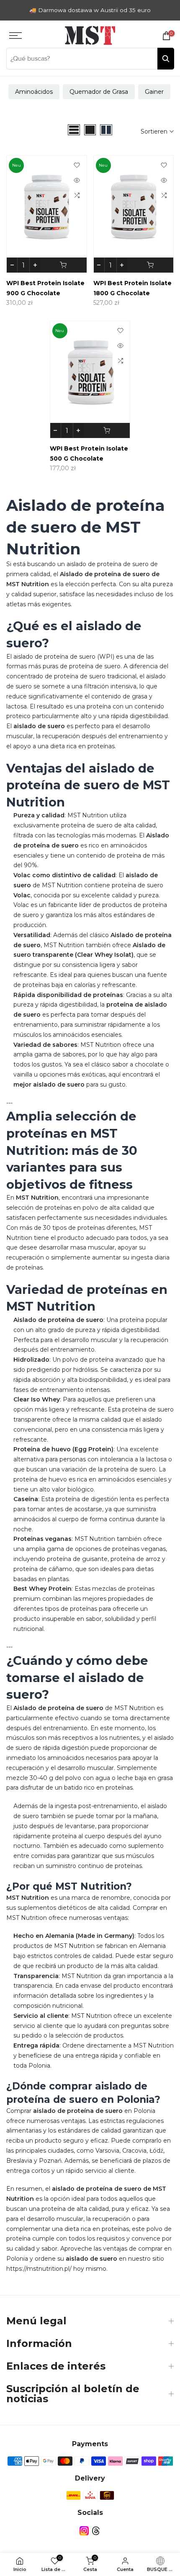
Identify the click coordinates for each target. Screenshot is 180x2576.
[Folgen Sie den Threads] (96, 2531)
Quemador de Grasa (99, 92)
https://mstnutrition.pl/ (39, 2269)
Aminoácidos (34, 92)
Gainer (154, 92)
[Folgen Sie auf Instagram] (84, 2531)
